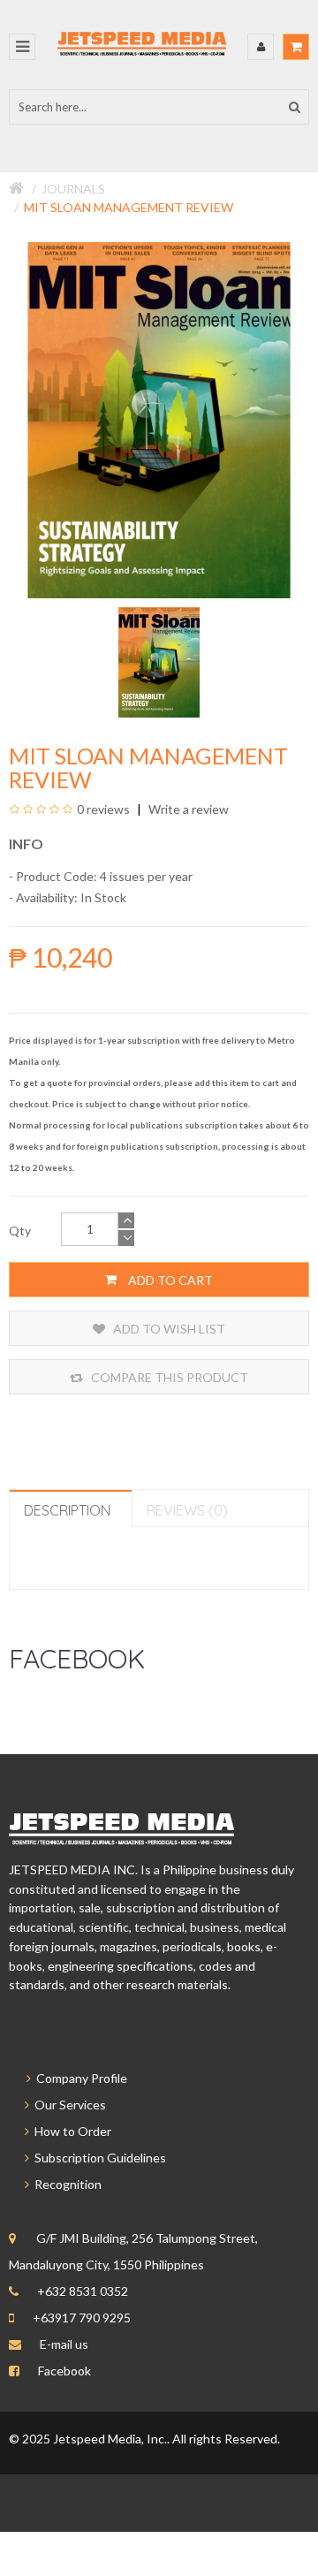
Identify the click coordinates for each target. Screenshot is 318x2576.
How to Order (70, 2131)
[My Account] (261, 47)
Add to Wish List (168, 1329)
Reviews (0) (187, 1510)
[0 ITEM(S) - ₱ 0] (296, 47)
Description (67, 1510)
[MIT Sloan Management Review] (159, 661)
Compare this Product (168, 1377)
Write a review (187, 809)
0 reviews (103, 809)
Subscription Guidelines (98, 2158)
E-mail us (64, 2344)
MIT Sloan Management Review (129, 207)
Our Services (68, 2105)
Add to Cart (169, 1280)
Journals (73, 189)
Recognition (65, 2184)
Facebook (64, 2371)
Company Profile (79, 2078)
